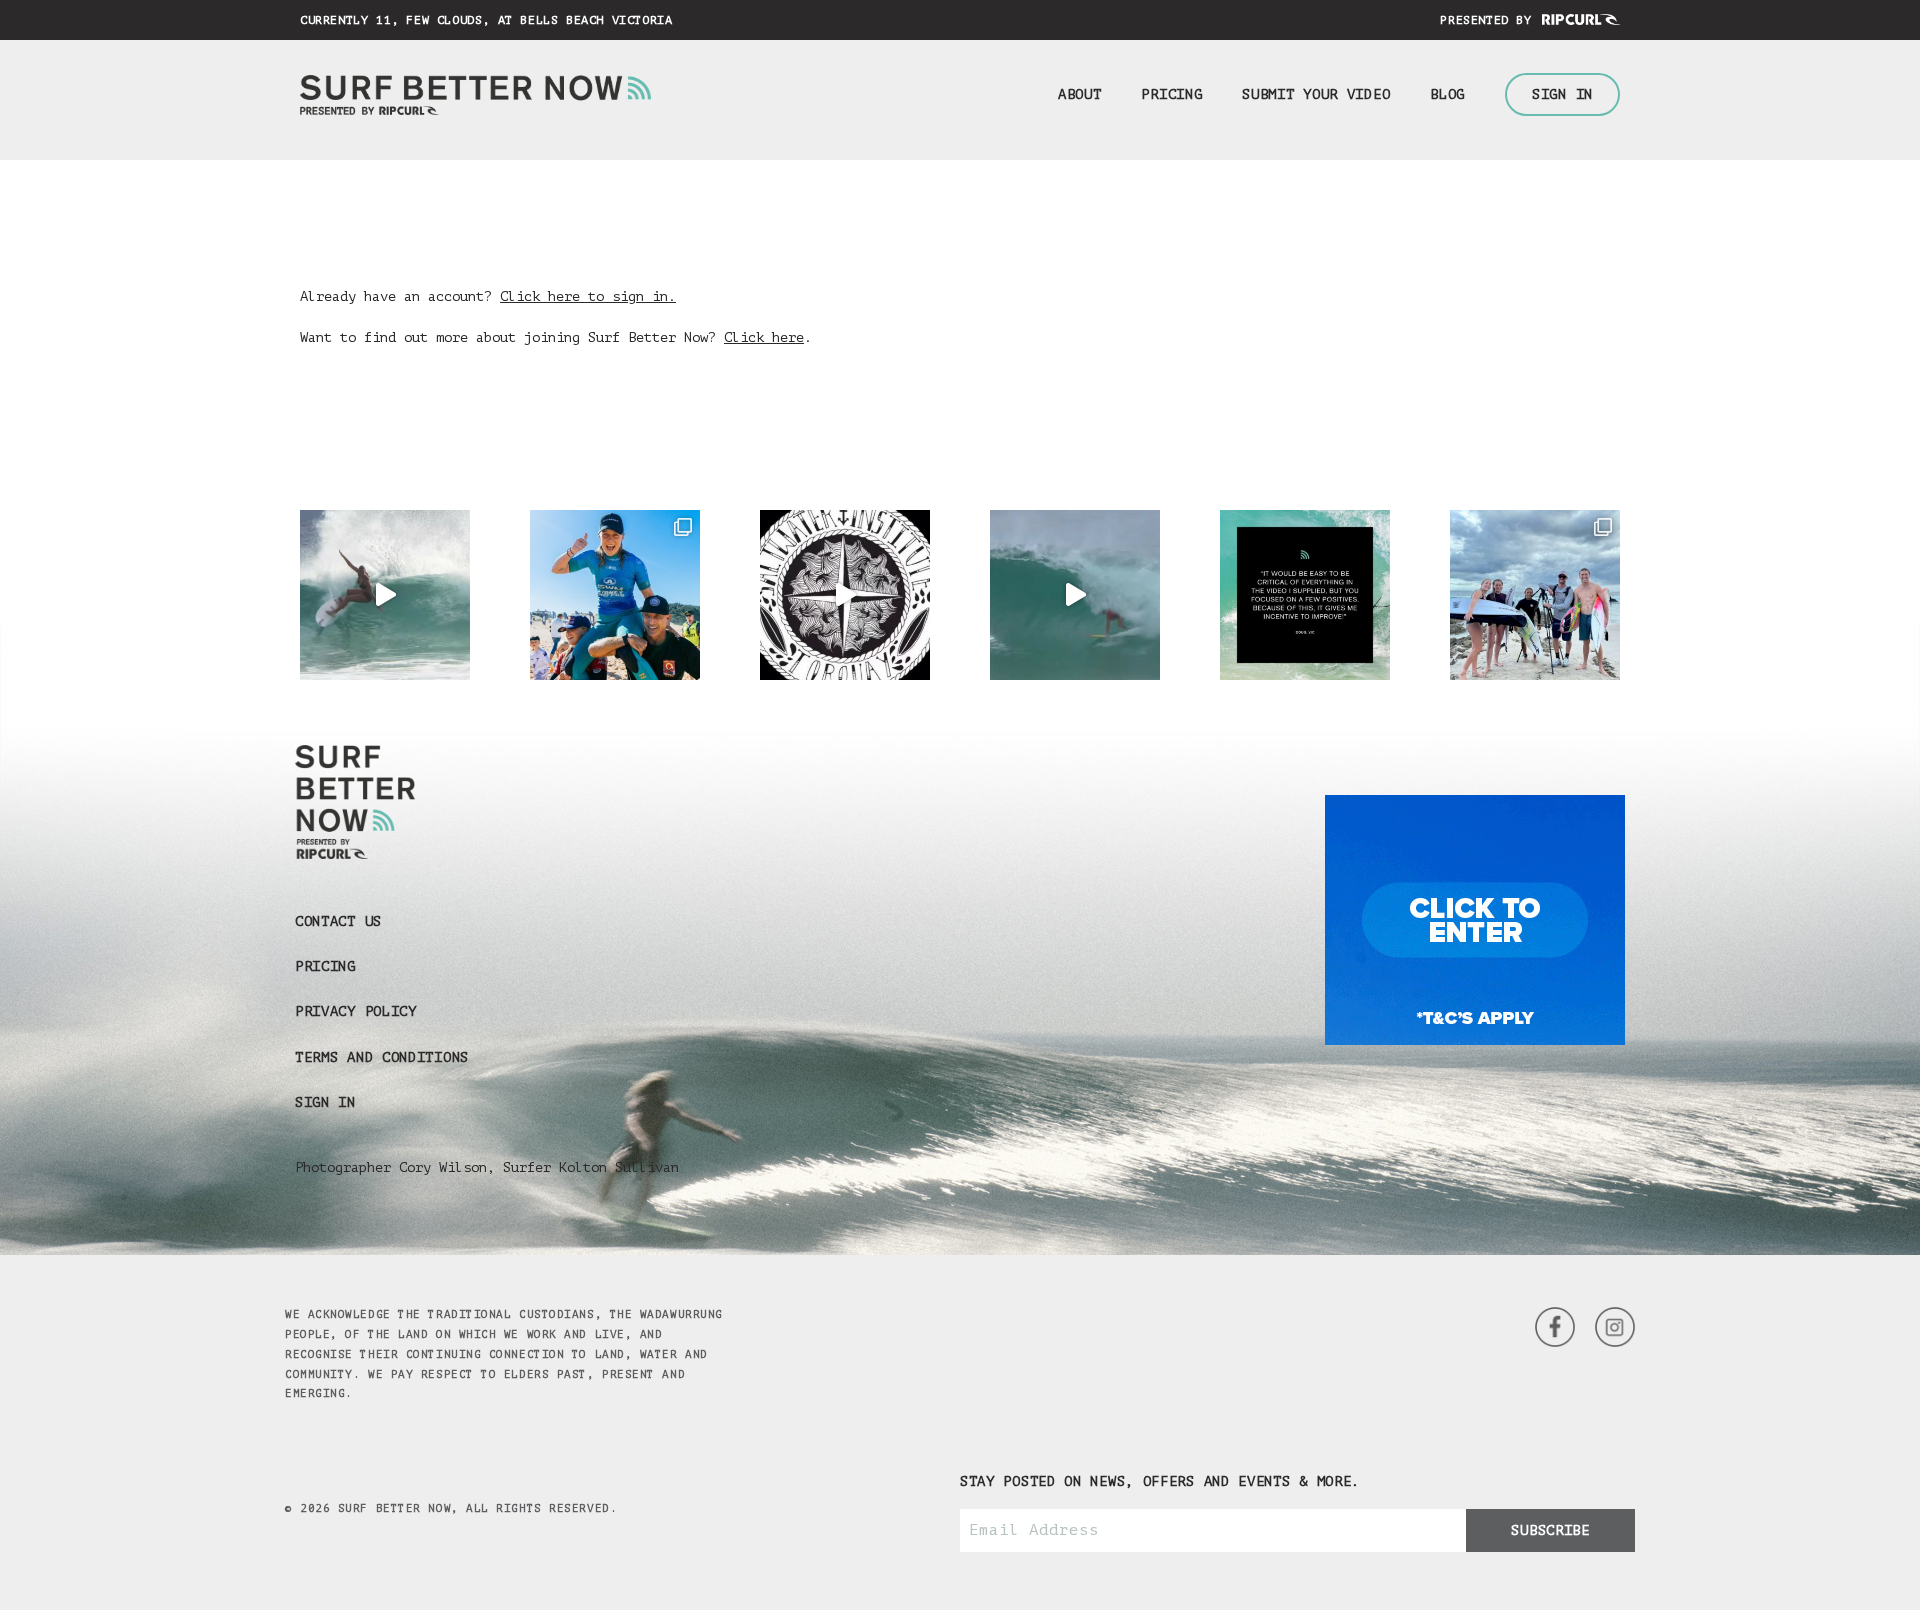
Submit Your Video (1316, 94)
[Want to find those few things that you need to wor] (1305, 595)
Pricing (1171, 94)
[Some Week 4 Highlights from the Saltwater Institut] (845, 595)
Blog (1447, 94)
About (1080, 94)
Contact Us (338, 921)
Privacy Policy (356, 1011)
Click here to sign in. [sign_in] (588, 296)
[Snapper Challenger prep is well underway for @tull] (1535, 595)
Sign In (1562, 94)
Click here (764, 337)
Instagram (1555, 1327)
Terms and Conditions (382, 1057)
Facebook (1615, 1327)
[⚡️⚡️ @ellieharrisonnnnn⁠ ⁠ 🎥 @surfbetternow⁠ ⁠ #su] (385, 595)
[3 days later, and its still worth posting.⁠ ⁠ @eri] (1075, 595)
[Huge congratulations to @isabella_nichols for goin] (615, 595)
